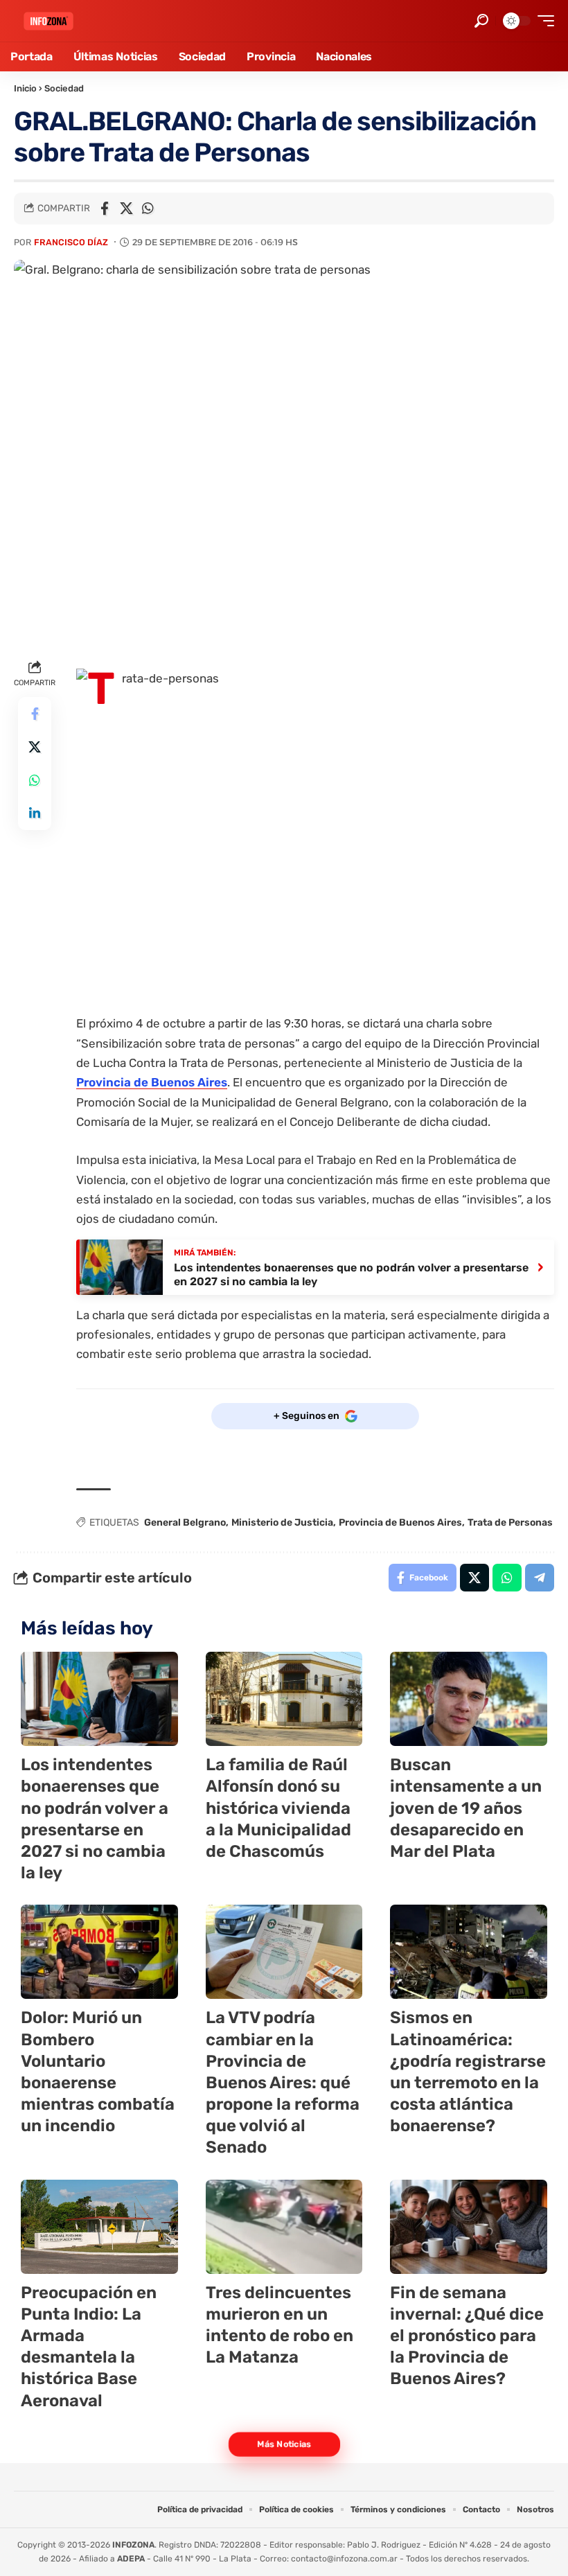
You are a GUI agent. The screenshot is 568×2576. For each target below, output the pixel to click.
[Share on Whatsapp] (148, 209)
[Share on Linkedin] (35, 813)
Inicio (25, 88)
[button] (481, 21)
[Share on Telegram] (540, 1578)
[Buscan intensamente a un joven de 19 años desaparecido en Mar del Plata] (469, 1699)
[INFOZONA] (48, 21)
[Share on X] (126, 209)
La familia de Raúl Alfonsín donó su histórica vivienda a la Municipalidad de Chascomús (278, 1808)
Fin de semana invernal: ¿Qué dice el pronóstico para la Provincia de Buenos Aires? (467, 2336)
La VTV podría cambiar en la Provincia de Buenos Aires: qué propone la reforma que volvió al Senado (283, 2082)
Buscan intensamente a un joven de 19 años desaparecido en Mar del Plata (466, 1808)
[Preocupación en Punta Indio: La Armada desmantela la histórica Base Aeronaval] (99, 2227)
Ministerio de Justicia (282, 1523)
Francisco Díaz (71, 242)
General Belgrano (185, 1523)
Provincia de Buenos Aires (152, 1082)
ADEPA (131, 2559)
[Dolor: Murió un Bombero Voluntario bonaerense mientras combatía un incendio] (99, 1952)
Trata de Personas (510, 1523)
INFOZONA (133, 2545)
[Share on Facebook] (105, 209)
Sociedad (64, 88)
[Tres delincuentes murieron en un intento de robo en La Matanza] (284, 2227)
